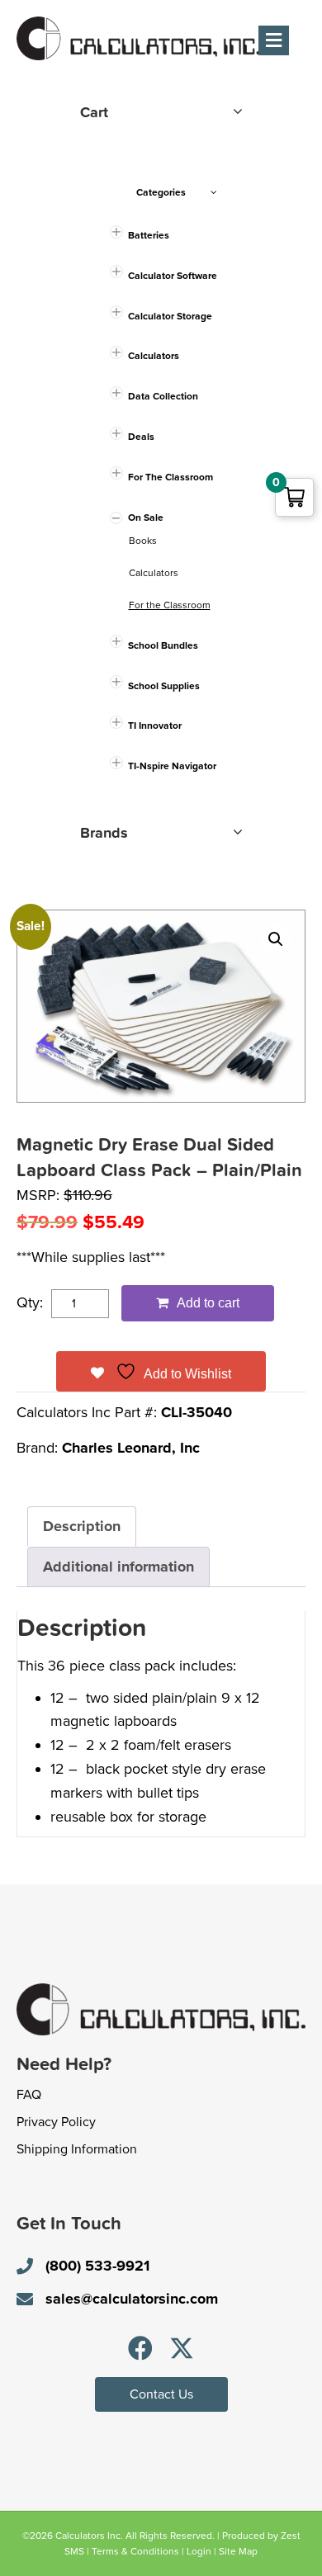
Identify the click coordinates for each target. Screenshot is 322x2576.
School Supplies (164, 686)
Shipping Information (77, 2149)
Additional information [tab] (118, 1567)
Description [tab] (82, 1526)
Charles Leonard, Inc (131, 1448)
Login (199, 2551)
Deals (141, 437)
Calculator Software (173, 276)
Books (143, 541)
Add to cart (208, 1303)
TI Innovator (155, 726)
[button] (276, 939)
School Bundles (163, 645)
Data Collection (163, 396)
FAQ (29, 2095)
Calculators (154, 356)
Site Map (238, 2551)
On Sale (146, 518)
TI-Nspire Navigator (172, 766)
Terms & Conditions (135, 2551)
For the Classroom (170, 605)
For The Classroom (170, 477)
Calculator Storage (170, 316)
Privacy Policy (56, 2122)
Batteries (149, 235)
